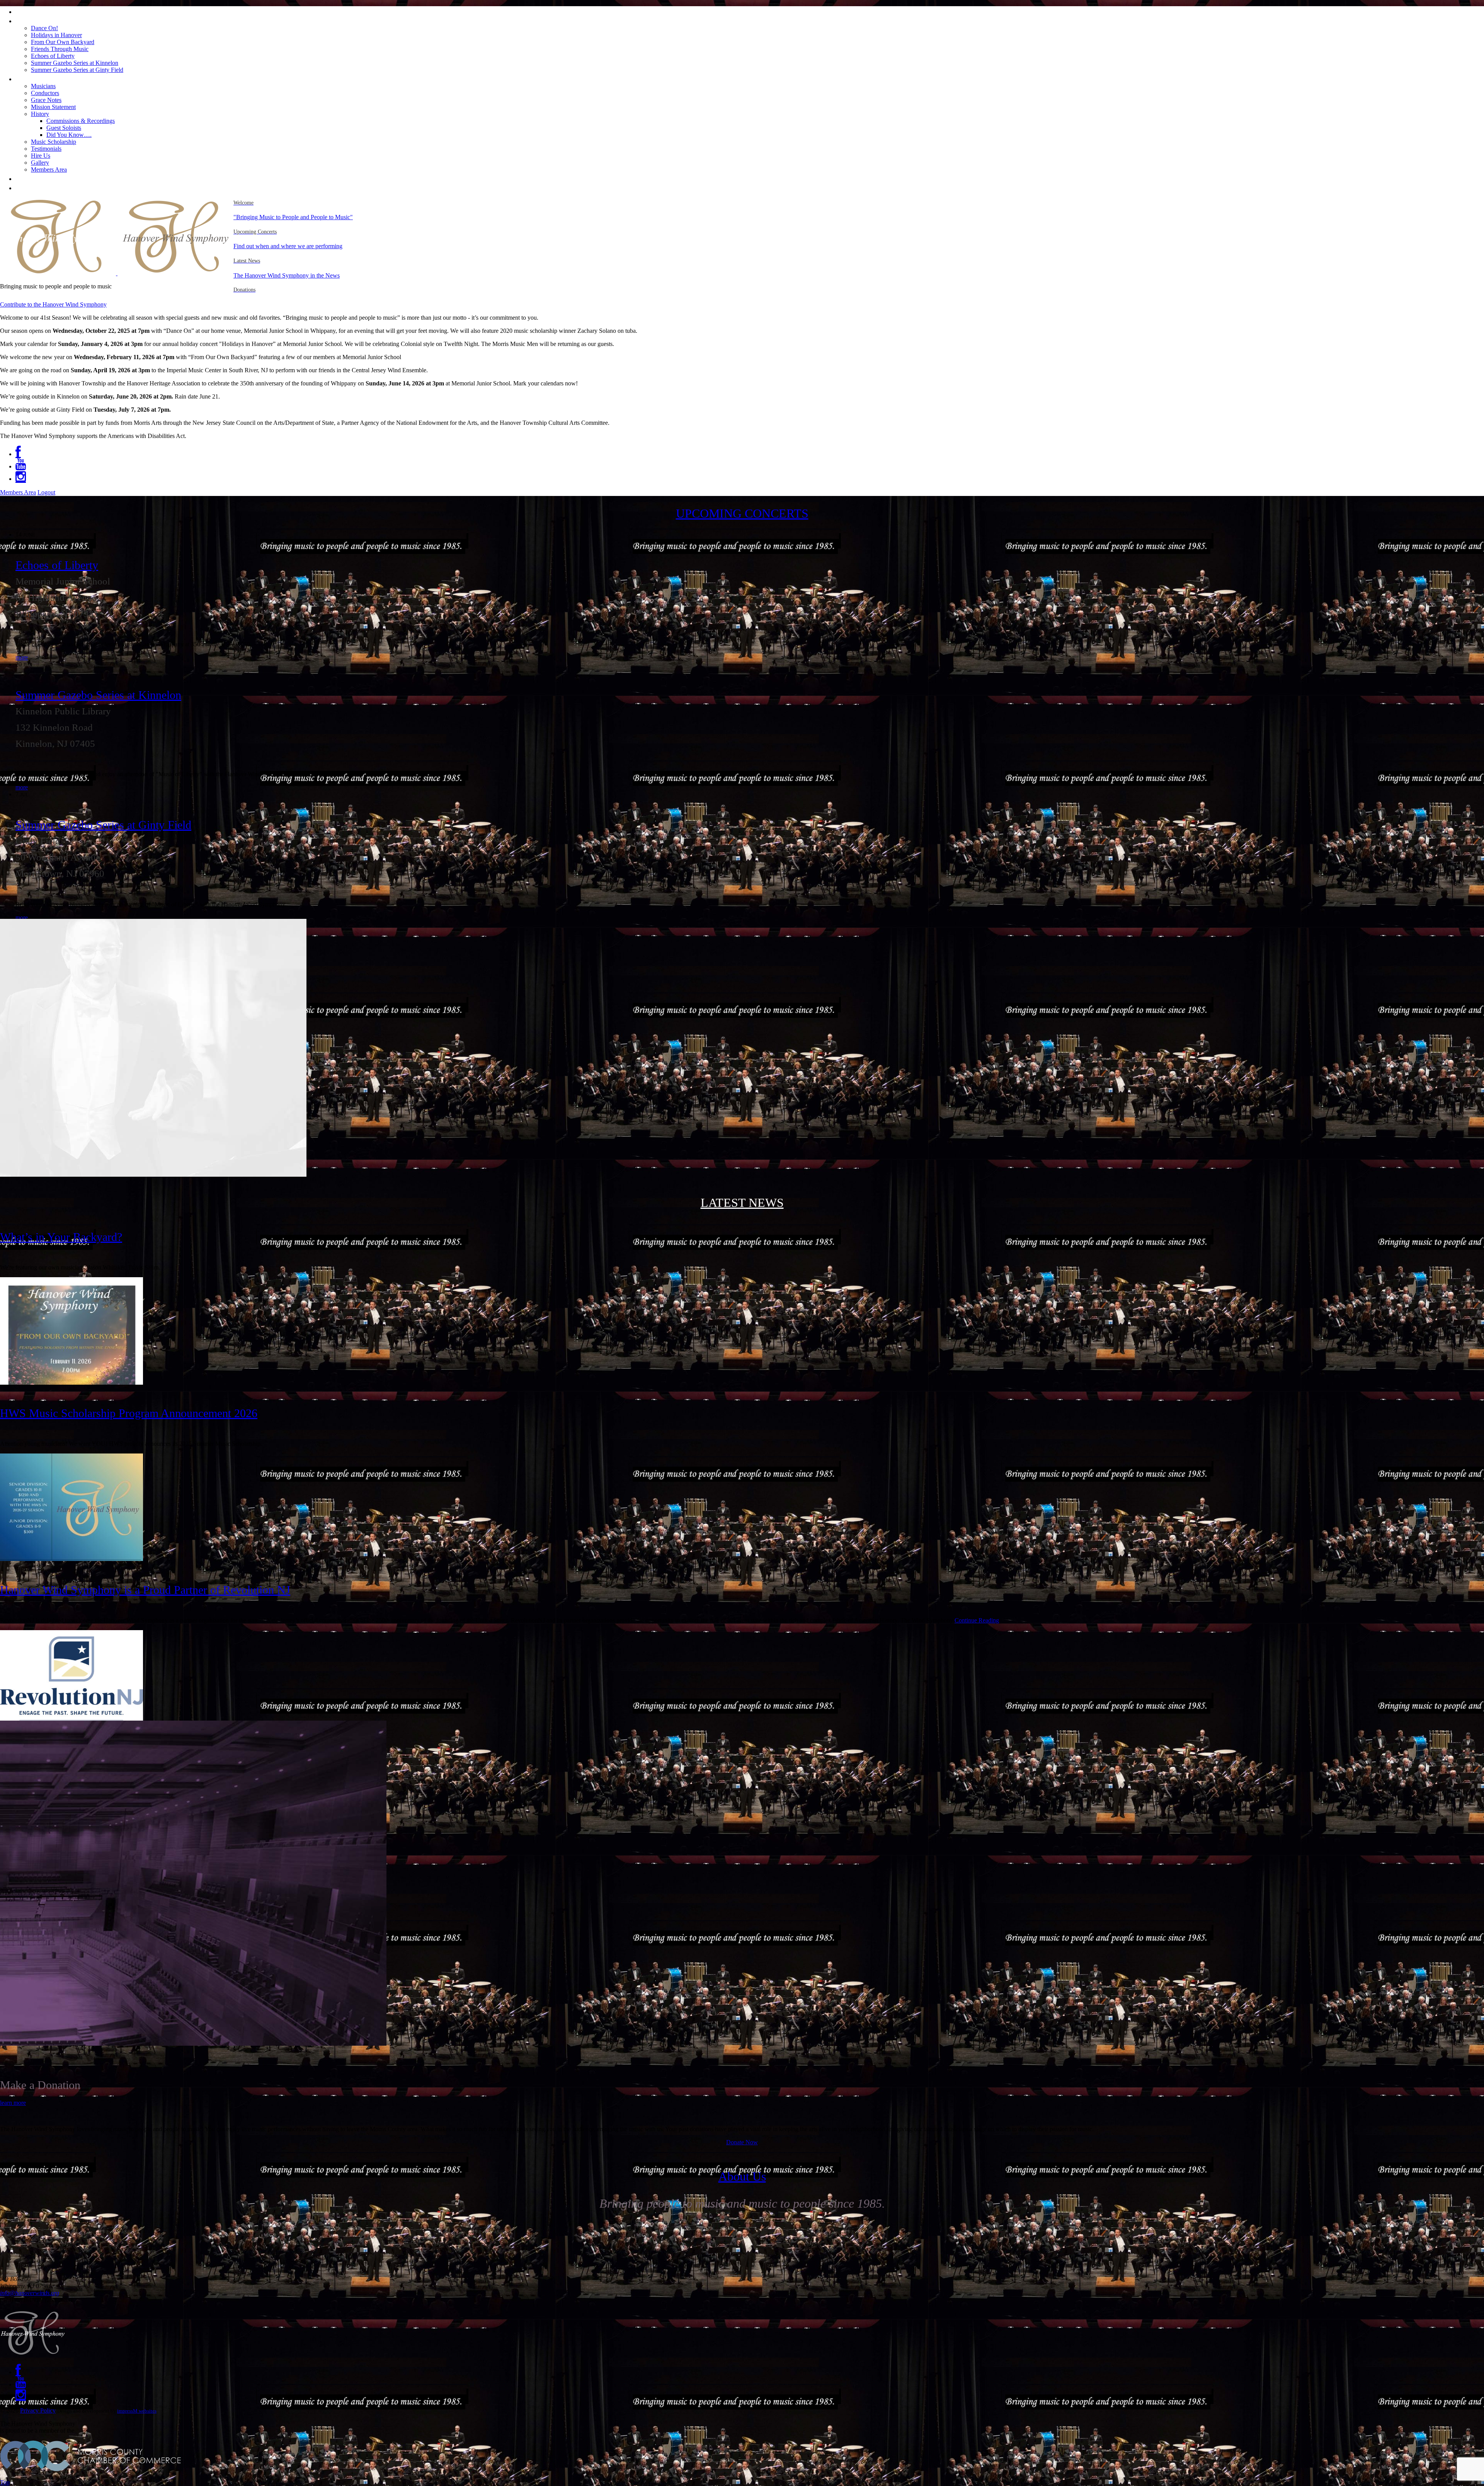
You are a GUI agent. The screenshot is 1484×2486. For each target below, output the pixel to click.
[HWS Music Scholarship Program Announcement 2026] (71, 1559)
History (40, 114)
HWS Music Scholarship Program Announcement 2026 (129, 1413)
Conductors (45, 93)
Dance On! (44, 28)
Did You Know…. (69, 135)
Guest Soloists (64, 128)
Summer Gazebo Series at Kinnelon (75, 63)
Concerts (32, 20)
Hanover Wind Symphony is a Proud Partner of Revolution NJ (145, 1590)
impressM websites (137, 2411)
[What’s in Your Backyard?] (71, 1383)
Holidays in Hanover (56, 35)
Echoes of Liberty (53, 56)
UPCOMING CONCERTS (742, 513)
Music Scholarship (54, 142)
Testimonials (46, 149)
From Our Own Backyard (63, 42)
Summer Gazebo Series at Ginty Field (77, 70)
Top (5, 2482)
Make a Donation (48, 187)
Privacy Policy (38, 2410)
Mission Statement (53, 107)
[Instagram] (21, 479)
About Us (33, 78)
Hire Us (41, 156)
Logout (46, 492)
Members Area (49, 170)
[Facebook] (18, 454)
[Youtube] (21, 466)
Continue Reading (977, 1620)
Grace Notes (46, 100)
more (22, 657)
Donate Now (742, 2142)
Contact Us (36, 178)
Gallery (40, 163)
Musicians (43, 86)
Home (27, 11)
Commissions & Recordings (81, 121)
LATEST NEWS (742, 1203)
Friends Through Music (60, 49)
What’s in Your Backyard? (61, 1237)
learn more (13, 2103)
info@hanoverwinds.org (30, 2293)
